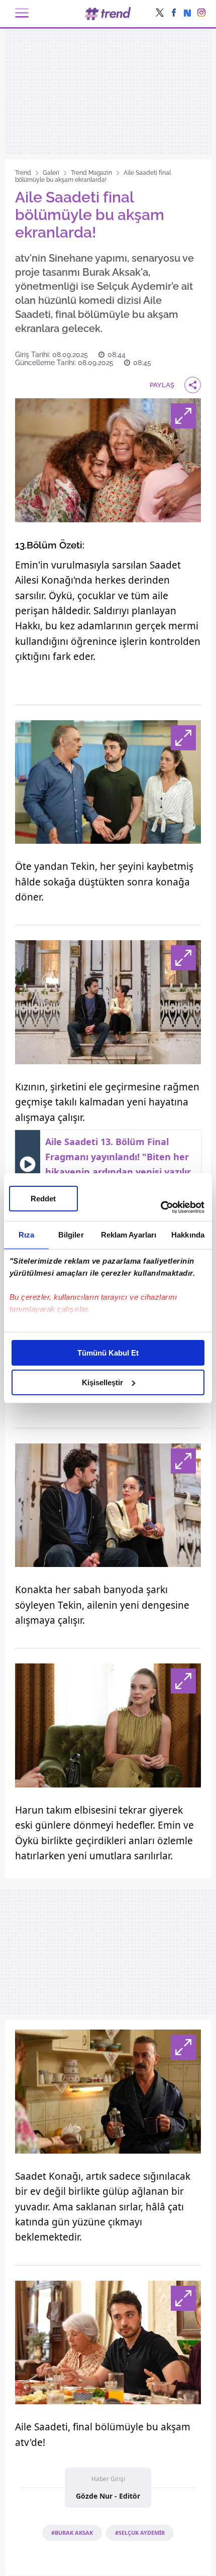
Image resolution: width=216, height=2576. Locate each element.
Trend (23, 173)
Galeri (51, 173)
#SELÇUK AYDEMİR (140, 2533)
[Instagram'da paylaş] (201, 14)
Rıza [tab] (26, 1235)
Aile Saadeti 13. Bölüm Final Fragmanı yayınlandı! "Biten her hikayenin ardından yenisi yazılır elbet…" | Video (118, 1164)
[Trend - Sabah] (108, 13)
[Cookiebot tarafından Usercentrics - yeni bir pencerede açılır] (160, 1207)
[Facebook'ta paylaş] (174, 14)
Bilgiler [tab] (71, 1235)
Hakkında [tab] (188, 1235)
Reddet (43, 1199)
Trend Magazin (91, 173)
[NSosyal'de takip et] (187, 14)
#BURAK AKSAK (72, 2533)
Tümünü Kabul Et (108, 1353)
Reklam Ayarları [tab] (129, 1235)
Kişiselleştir (102, 1382)
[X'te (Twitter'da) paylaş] (160, 14)
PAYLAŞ (162, 385)
